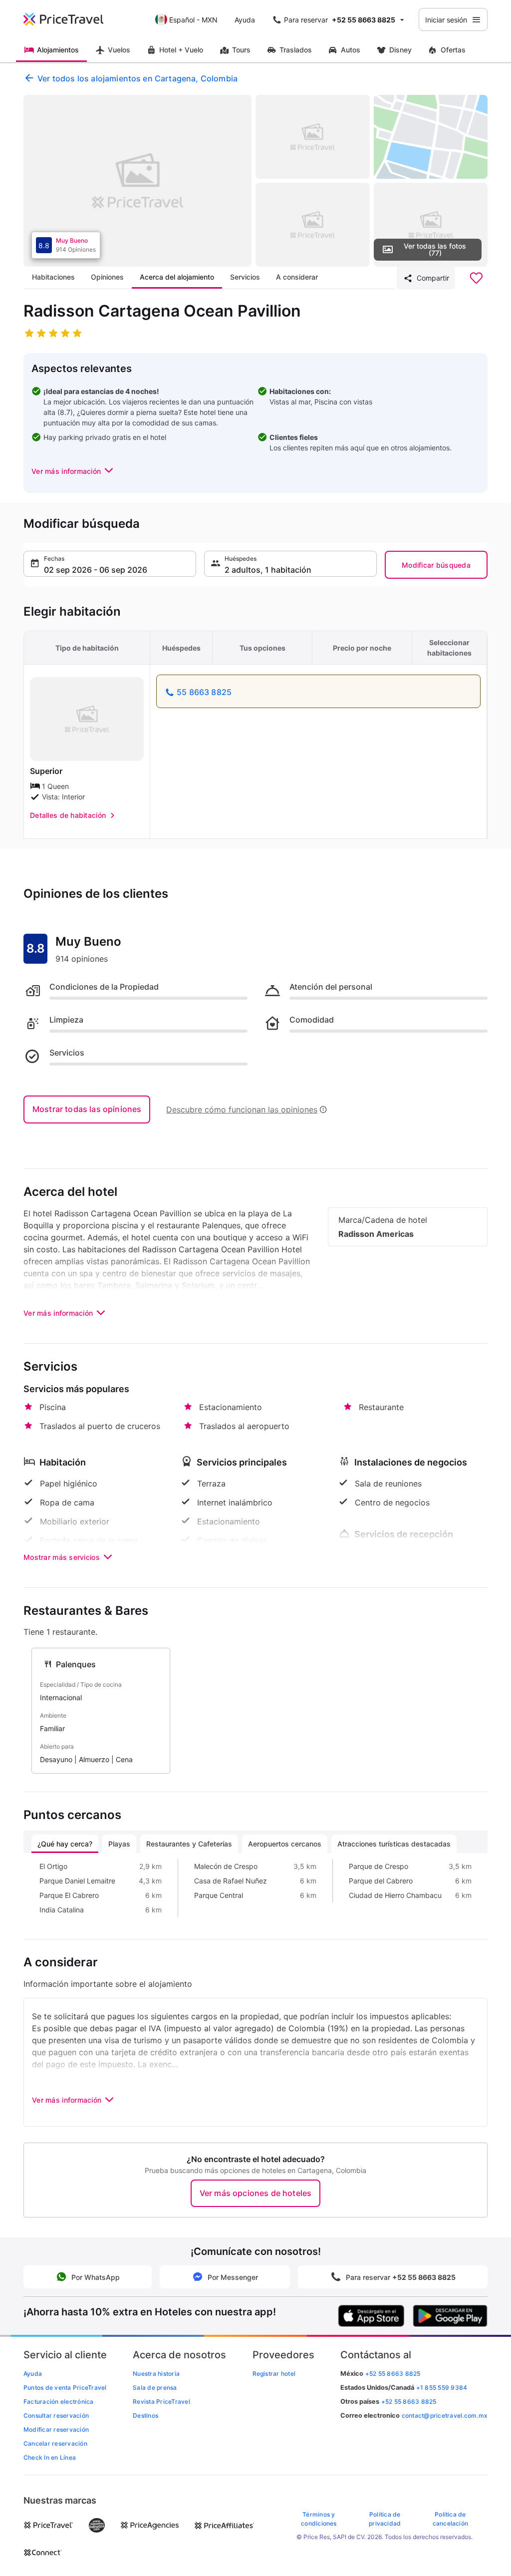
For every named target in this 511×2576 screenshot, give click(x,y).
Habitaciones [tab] (53, 277)
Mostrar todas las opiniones (87, 1109)
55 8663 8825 (204, 692)
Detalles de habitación (68, 815)
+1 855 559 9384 (442, 2388)
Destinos (145, 2415)
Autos (351, 50)
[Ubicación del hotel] (431, 137)
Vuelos (119, 50)
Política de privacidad (385, 2519)
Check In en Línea (50, 2457)
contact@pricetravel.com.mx (445, 2415)
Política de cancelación (451, 2519)
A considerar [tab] (297, 277)
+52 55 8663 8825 (409, 2401)
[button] (73, 471)
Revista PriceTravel (161, 2401)
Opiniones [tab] (107, 277)
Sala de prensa (155, 2388)
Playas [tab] (119, 1844)
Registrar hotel (274, 2374)
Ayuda (245, 20)
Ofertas (453, 50)
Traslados (296, 50)
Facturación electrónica (59, 2401)
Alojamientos (58, 50)
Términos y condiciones (319, 2519)
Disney (400, 50)
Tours (241, 50)
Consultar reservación (56, 2415)
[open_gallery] (137, 181)
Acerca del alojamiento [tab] (177, 277)
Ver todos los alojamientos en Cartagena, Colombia (137, 78)
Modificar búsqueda (436, 565)
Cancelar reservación (55, 2443)
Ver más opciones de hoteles (255, 2193)
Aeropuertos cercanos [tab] (285, 1844)
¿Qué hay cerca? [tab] (65, 1844)
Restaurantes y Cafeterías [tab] (189, 1844)
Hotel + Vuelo (181, 50)
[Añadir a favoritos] (476, 278)
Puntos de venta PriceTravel (65, 2388)
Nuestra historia (156, 2374)
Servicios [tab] (245, 277)
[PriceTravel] (70, 19)
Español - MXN (193, 20)
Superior (46, 771)
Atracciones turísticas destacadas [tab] (394, 1844)
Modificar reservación (56, 2429)
